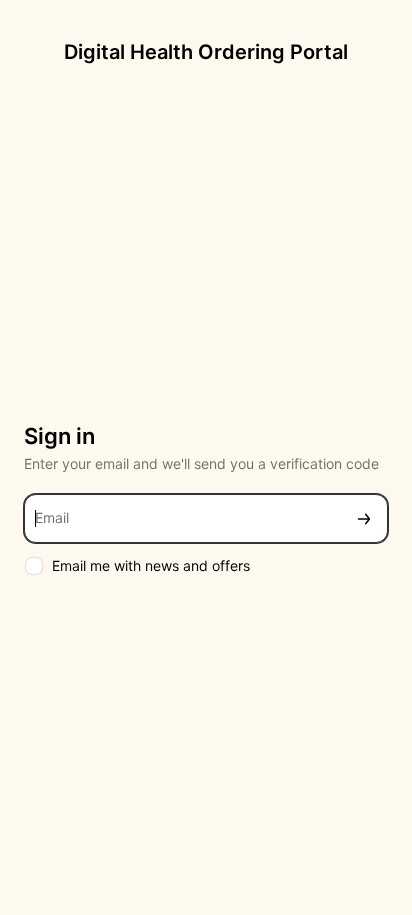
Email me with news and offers (151, 565)
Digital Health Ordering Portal (206, 52)
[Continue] (364, 518)
